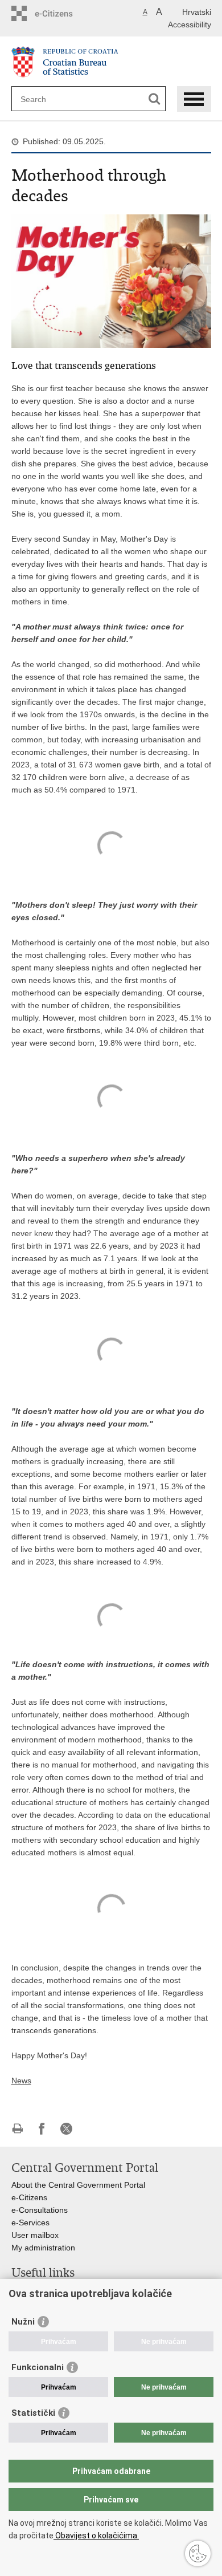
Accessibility (190, 25)
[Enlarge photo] (111, 281)
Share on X (66, 2129)
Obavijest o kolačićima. (96, 2536)
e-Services (30, 2222)
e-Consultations (40, 2210)
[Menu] (194, 99)
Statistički (33, 2413)
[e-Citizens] (60, 13)
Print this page (17, 2129)
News (21, 2081)
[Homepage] (111, 62)
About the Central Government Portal (78, 2185)
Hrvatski (197, 12)
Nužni (23, 2322)
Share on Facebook (42, 2129)
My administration (43, 2248)
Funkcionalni (38, 2367)
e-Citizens (29, 2197)
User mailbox (35, 2235)
